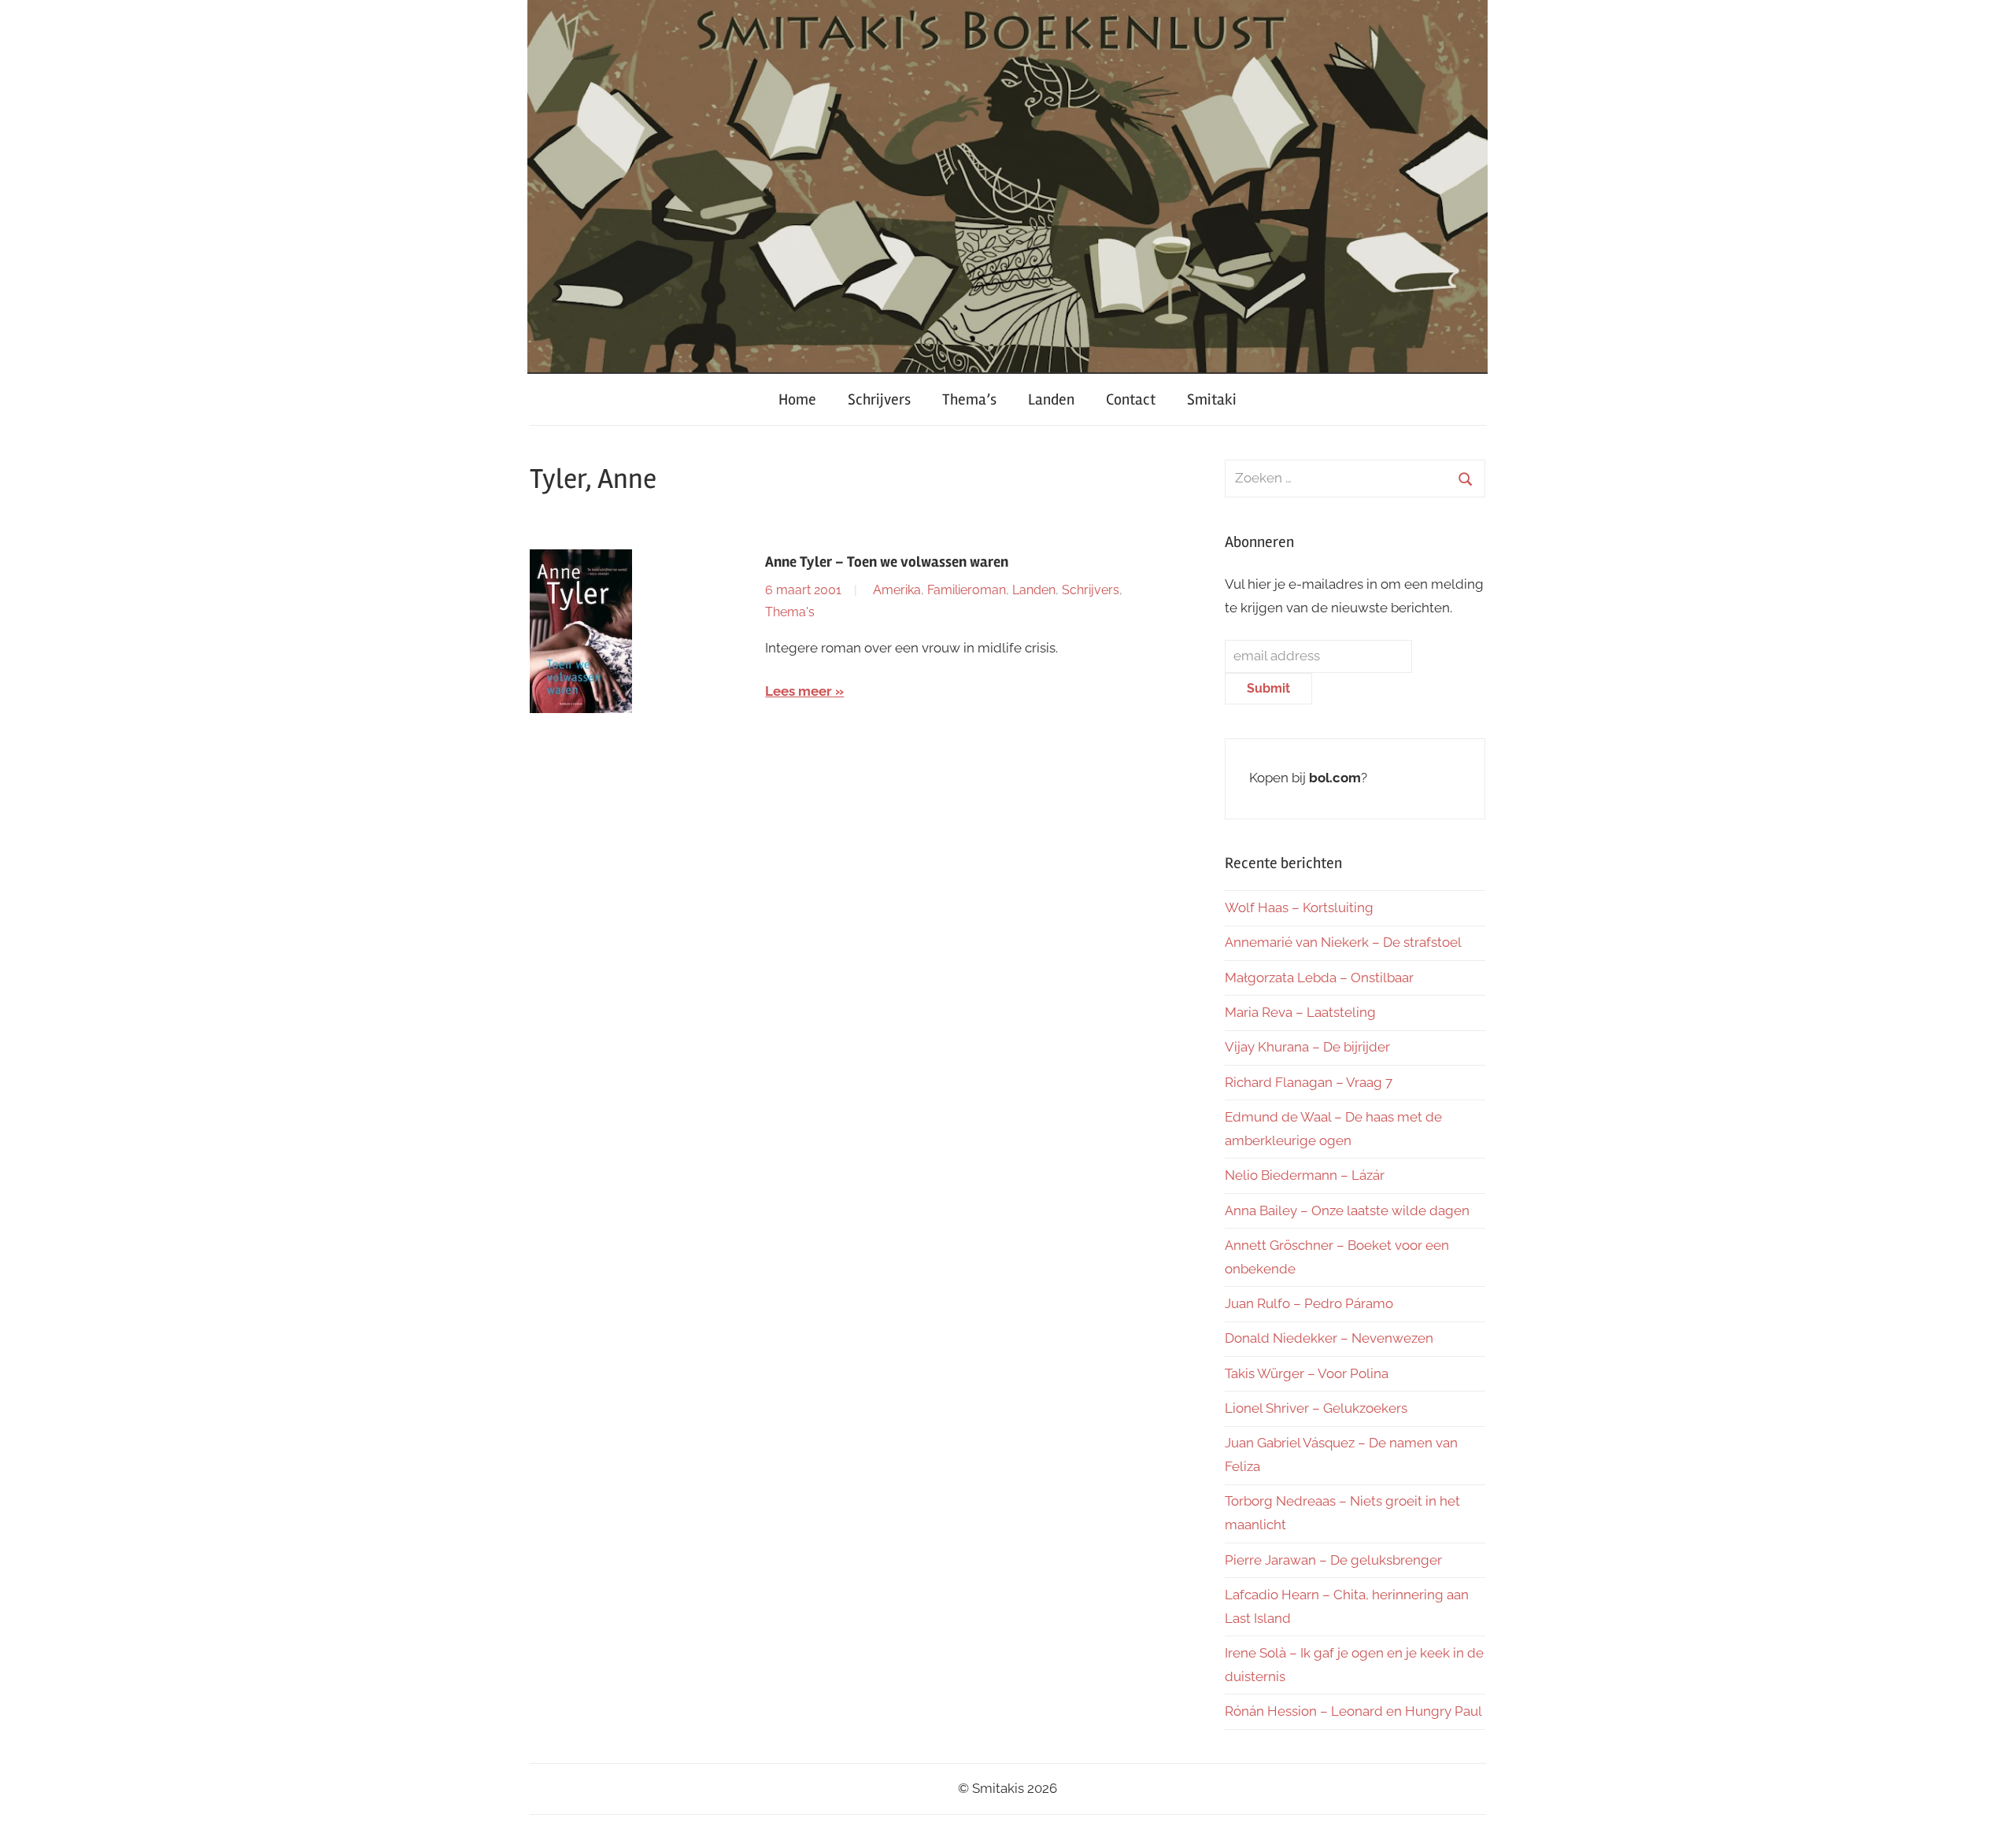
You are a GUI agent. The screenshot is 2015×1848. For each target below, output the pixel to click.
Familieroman (967, 590)
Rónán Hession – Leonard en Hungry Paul (1353, 1711)
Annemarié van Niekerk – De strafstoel (1343, 942)
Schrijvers (879, 399)
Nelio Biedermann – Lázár (1305, 1175)
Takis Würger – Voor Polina (1307, 1373)
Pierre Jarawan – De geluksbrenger (1333, 1560)
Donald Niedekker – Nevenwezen (1329, 1338)
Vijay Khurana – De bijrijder (1307, 1047)
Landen (1051, 399)
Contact (1131, 399)
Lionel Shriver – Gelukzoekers (1316, 1408)
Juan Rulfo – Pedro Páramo (1309, 1303)
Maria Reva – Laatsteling (1300, 1012)
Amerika (897, 590)
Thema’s (969, 399)
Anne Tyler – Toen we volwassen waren (887, 562)
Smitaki (1212, 399)
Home (797, 399)
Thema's (790, 612)
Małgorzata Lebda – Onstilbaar (1319, 978)
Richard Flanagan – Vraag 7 (1309, 1082)
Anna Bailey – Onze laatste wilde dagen (1347, 1210)
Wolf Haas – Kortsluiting (1299, 907)
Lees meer (799, 691)
